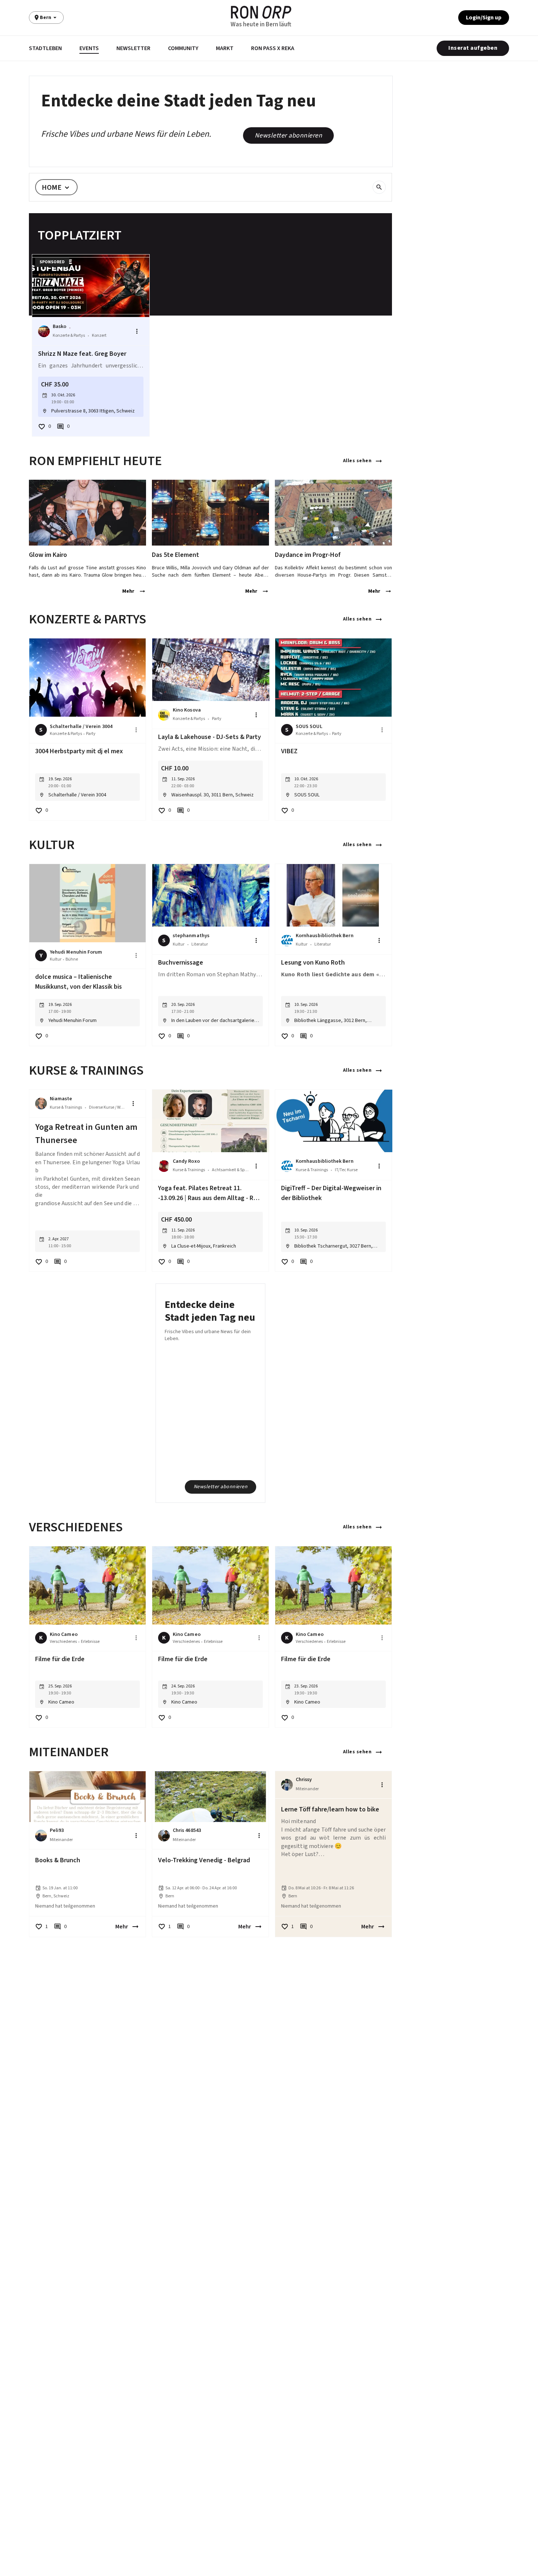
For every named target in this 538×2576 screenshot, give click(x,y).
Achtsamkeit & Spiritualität (230, 1170)
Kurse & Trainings (66, 1107)
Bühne (72, 959)
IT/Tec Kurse (346, 1170)
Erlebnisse (90, 1642)
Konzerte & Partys (69, 335)
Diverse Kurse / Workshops (107, 1107)
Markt (225, 48)
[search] (379, 187)
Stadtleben (45, 48)
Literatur (200, 944)
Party (91, 734)
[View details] (87, 513)
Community (183, 48)
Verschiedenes (63, 1642)
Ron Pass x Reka (273, 48)
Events (89, 48)
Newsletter (133, 48)
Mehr (128, 591)
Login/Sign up (484, 18)
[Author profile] (44, 331)
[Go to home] (261, 12)
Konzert (99, 335)
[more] (136, 730)
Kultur (56, 959)
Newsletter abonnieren (289, 135)
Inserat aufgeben (473, 48)
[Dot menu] (137, 331)
